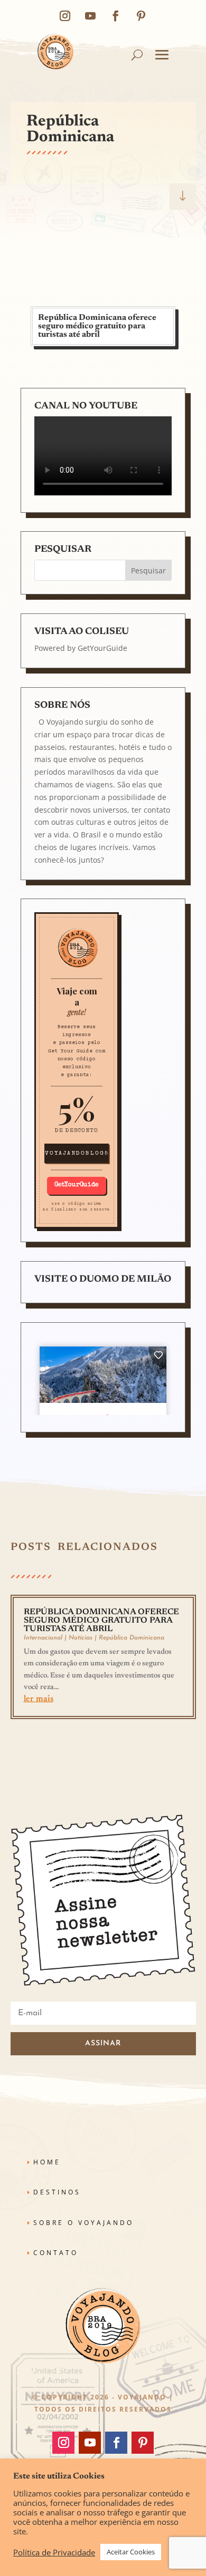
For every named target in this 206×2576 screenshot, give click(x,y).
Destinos (57, 2192)
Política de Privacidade (54, 2552)
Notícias (81, 1638)
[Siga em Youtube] (90, 16)
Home (47, 2162)
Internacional (43, 1638)
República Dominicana (132, 1638)
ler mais (39, 1699)
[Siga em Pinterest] (141, 16)
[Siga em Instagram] (65, 16)
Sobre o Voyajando (83, 2223)
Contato (56, 2253)
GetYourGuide (102, 648)
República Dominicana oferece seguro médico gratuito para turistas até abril (97, 326)
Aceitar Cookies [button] (131, 2552)
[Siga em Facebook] (116, 16)
